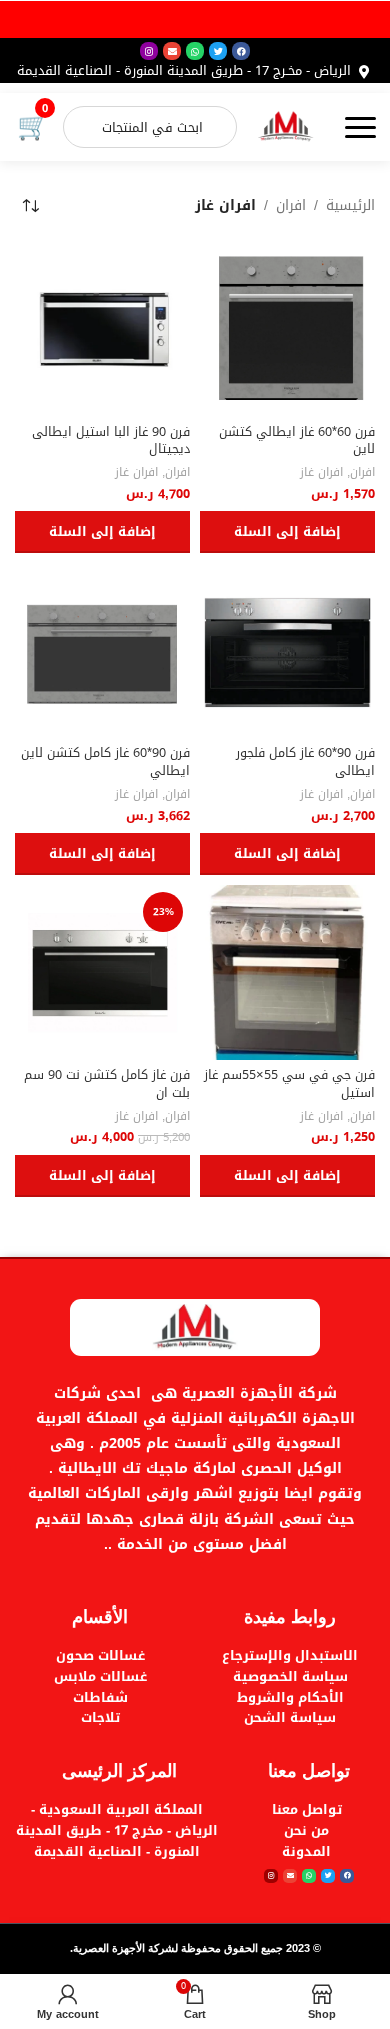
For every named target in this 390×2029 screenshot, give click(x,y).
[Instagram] (149, 51)
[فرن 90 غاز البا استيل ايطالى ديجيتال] (102, 328)
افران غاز (321, 472)
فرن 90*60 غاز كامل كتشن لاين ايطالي (105, 762)
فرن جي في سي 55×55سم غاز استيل (289, 1084)
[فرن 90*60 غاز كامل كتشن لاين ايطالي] (102, 650)
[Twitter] (218, 51)
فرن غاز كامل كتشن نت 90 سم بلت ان (107, 1084)
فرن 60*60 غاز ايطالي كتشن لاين (297, 441)
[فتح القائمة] (360, 127)
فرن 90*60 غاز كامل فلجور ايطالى (305, 762)
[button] (287, 532)
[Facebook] (241, 51)
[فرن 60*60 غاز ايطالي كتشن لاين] (287, 328)
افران (291, 206)
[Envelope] (172, 51)
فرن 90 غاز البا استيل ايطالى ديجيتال (111, 441)
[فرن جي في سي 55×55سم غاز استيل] (287, 972)
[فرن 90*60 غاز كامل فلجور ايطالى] (287, 650)
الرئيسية (350, 206)
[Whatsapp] (195, 51)
